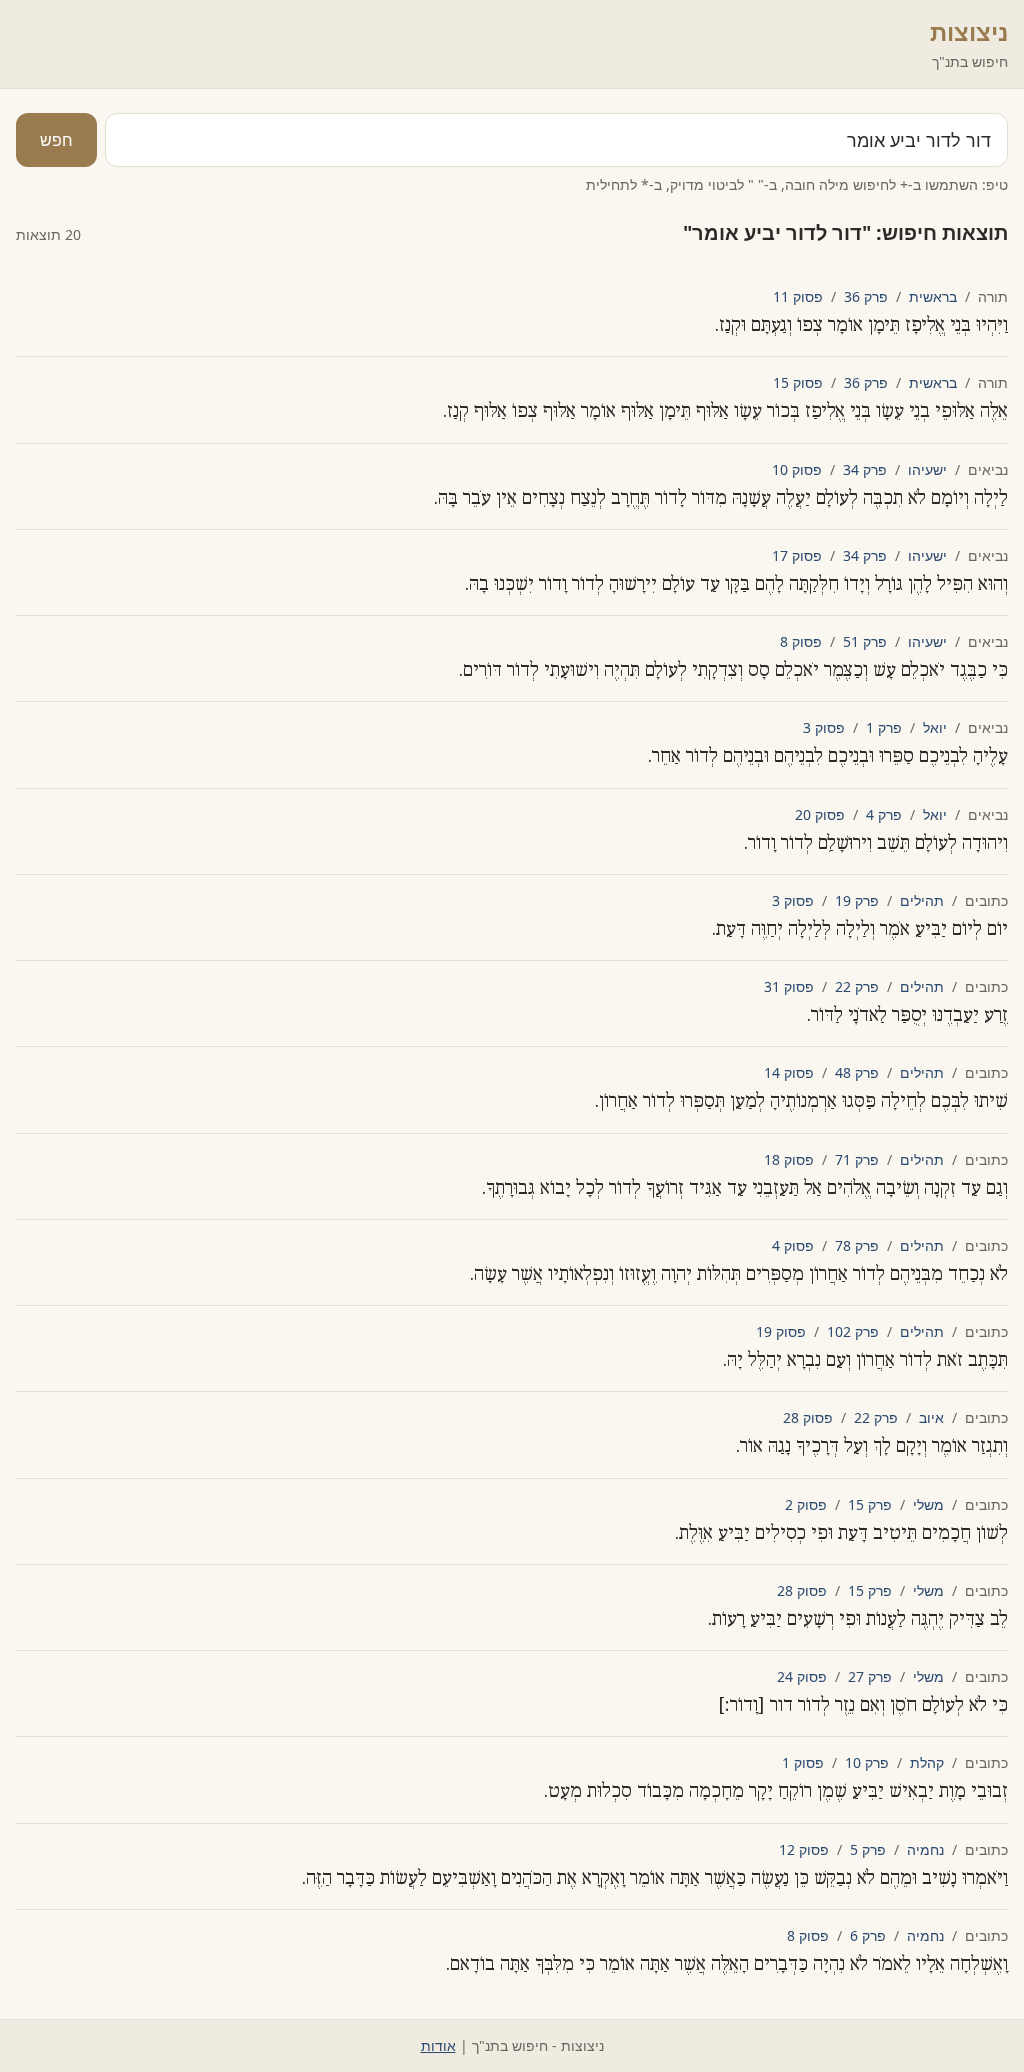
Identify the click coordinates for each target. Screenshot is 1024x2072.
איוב (931, 1417)
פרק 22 (857, 986)
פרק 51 (865, 641)
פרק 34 (865, 469)
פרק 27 (870, 1676)
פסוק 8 (801, 641)
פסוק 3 (824, 727)
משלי (928, 1504)
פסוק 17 (797, 555)
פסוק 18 (789, 1159)
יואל (935, 727)
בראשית (933, 296)
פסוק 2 (806, 1504)
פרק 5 (868, 1849)
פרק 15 (870, 1504)
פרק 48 (857, 1072)
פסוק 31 (789, 986)
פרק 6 (868, 1935)
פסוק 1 (803, 1762)
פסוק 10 (797, 469)
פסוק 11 (798, 296)
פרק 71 (857, 1159)
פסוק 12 (804, 1849)
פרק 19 (857, 900)
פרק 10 (867, 1762)
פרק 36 (866, 296)
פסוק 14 (789, 1072)
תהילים (922, 900)
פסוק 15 (798, 382)
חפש (56, 140)
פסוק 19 (781, 1331)
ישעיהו (927, 469)
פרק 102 (853, 1331)
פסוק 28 (808, 1417)
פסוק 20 (820, 814)
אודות (438, 2045)
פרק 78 (857, 1245)
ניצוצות (969, 31)
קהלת (927, 1762)
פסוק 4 (793, 1245)
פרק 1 (884, 727)
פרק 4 (884, 814)
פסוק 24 (802, 1676)
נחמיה (925, 1849)
